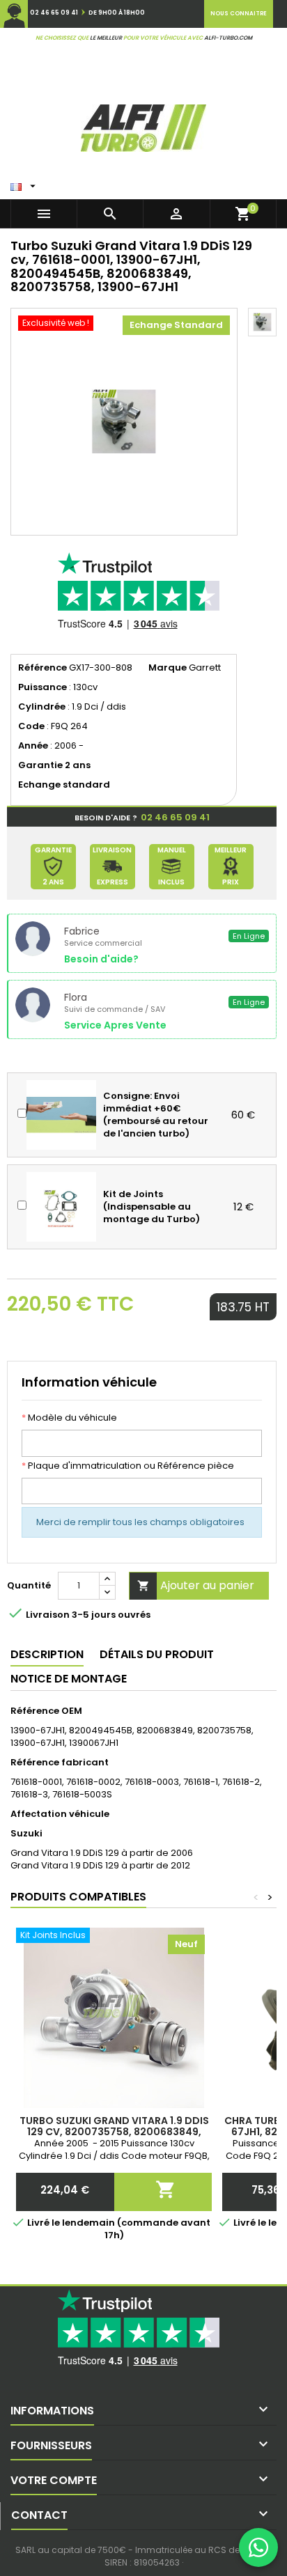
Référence (42, 668)
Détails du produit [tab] (157, 1654)
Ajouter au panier (196, 1585)
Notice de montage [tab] (69, 1679)
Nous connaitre (239, 14)
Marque (168, 668)
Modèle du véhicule (69, 1418)
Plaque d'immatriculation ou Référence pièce (128, 1466)
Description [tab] (47, 1654)
